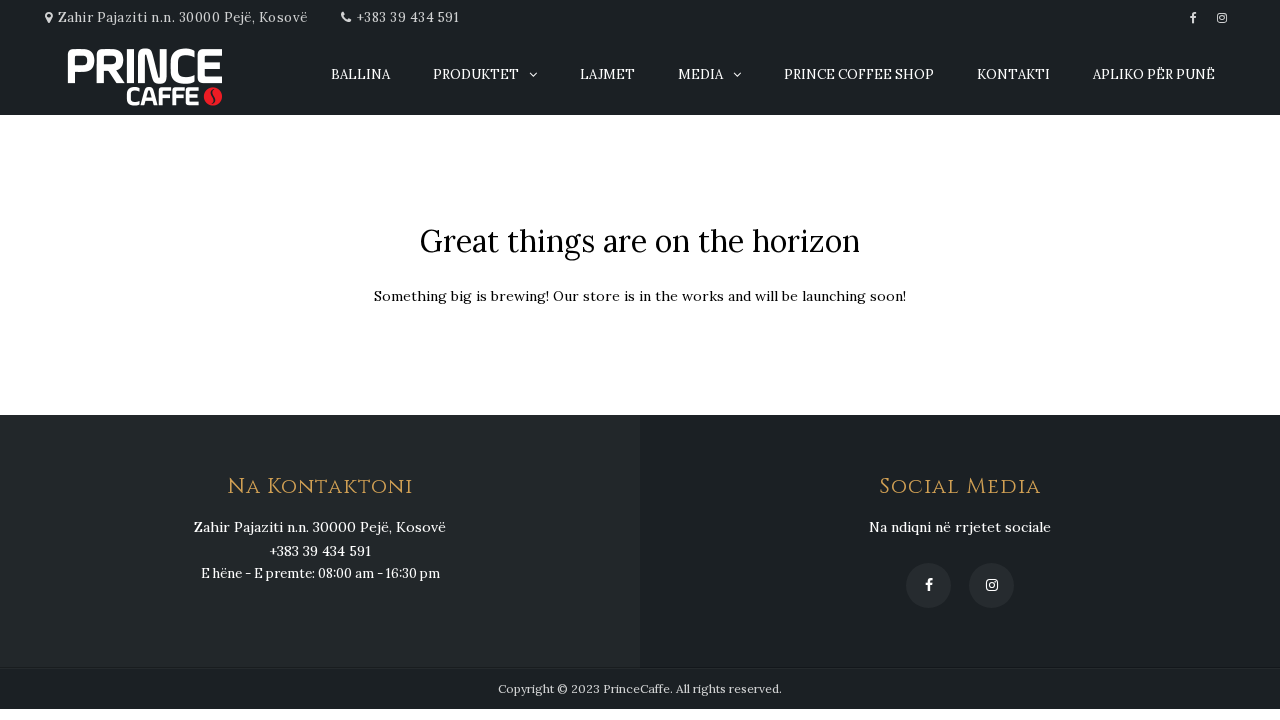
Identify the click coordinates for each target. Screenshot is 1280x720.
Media (700, 74)
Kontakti (1013, 74)
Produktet (476, 74)
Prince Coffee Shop (859, 74)
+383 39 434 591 (408, 17)
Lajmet (607, 74)
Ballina (360, 74)
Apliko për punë (1154, 74)
